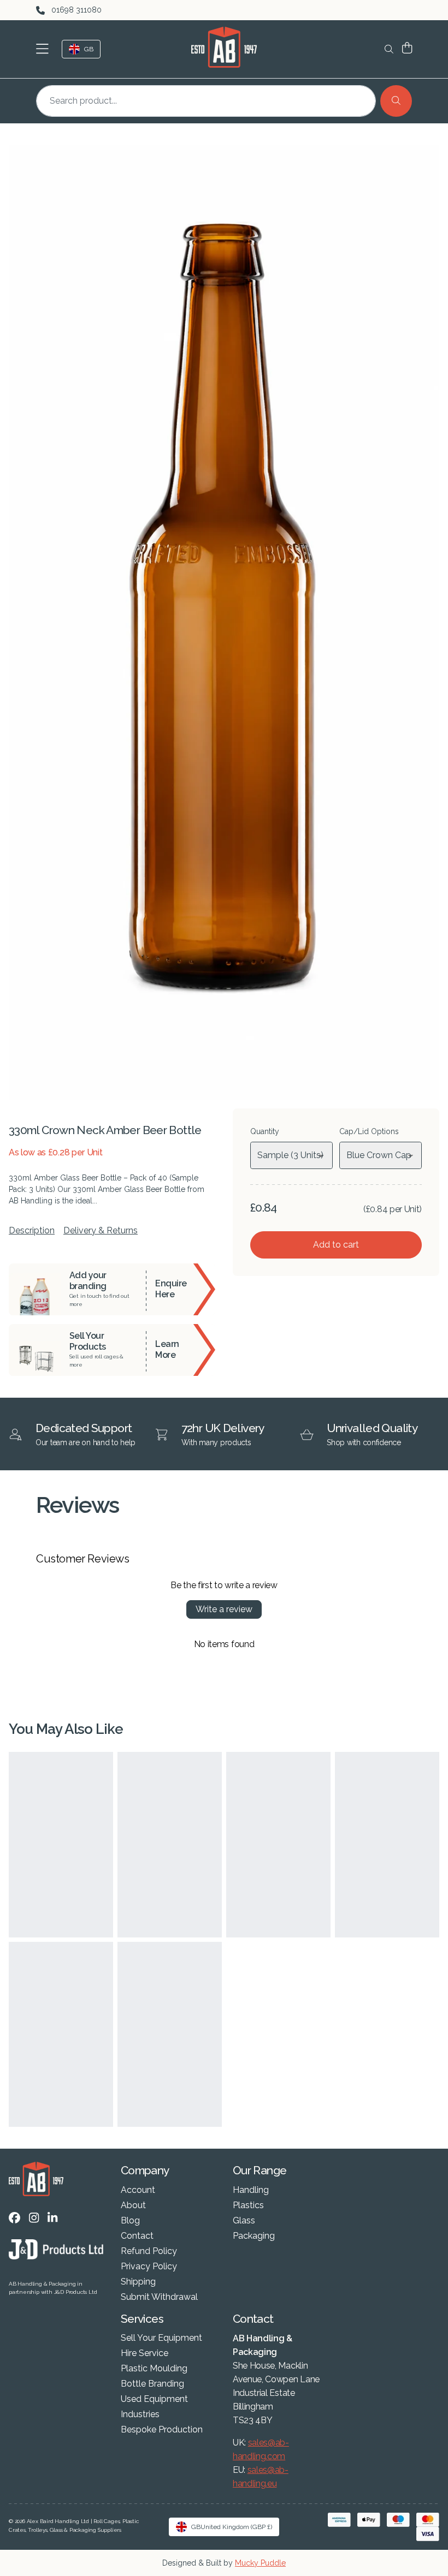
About (133, 2205)
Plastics (248, 2205)
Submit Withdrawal (159, 2297)
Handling (251, 2190)
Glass (244, 2221)
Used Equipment (154, 2399)
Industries (140, 2414)
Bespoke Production (162, 2430)
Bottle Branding (152, 2384)
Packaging (254, 2236)
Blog (130, 2221)
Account (138, 2190)
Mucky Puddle (260, 2563)
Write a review (224, 1609)
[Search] (396, 101)
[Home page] (224, 47)
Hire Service (145, 2353)
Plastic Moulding (154, 2369)
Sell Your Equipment (161, 2338)
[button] (45, 49)
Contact (137, 2236)
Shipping (138, 2282)
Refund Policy (149, 2251)
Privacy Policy (149, 2267)
